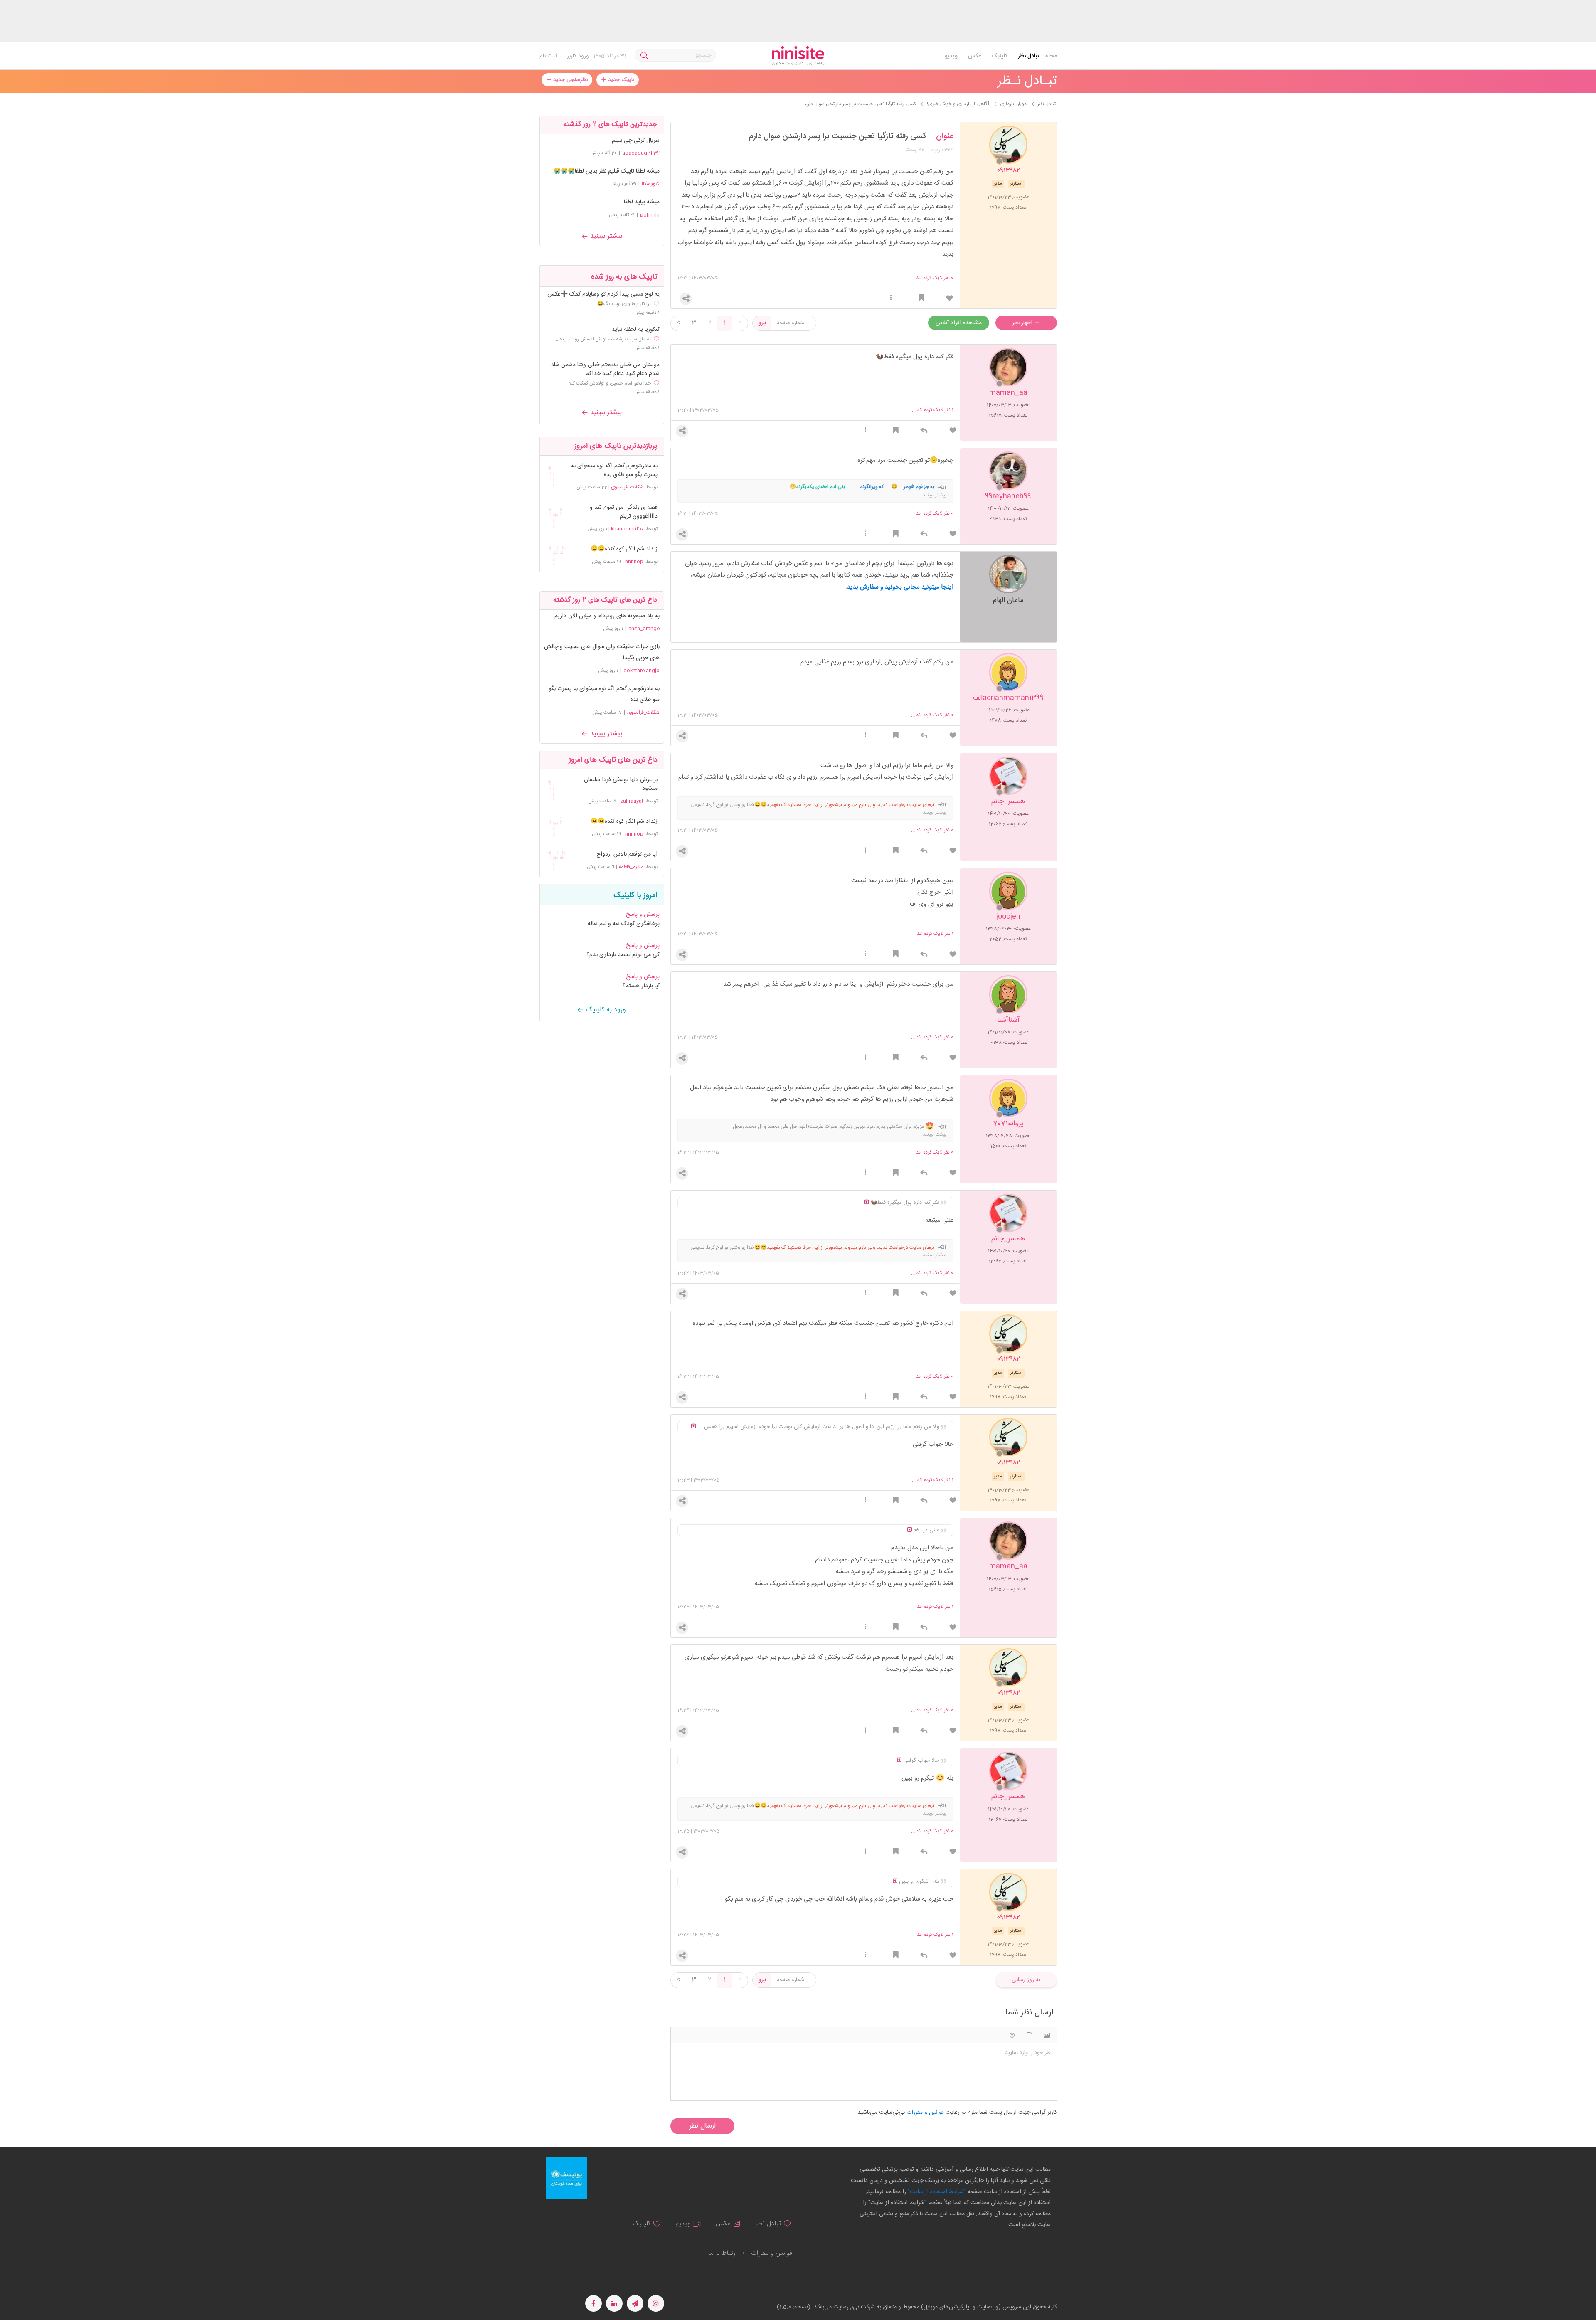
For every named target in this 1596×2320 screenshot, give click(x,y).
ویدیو (951, 56)
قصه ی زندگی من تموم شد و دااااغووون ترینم (623, 512)
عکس (974, 56)
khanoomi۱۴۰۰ (627, 529)
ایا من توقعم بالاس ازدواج (627, 854)
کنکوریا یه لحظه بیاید (636, 330)
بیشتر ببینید (605, 236)
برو (762, 323)
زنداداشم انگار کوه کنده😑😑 (624, 549)
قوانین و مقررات (771, 2253)
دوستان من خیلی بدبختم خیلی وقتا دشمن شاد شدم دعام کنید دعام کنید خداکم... (605, 370)
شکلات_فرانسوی (627, 487)
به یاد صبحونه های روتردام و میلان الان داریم (607, 616)
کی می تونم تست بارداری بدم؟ (623, 955)
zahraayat (632, 801)
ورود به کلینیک (605, 1010)
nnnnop (634, 562)
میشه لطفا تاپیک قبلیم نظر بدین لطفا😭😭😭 (607, 171)
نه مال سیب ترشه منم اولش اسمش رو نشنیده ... (603, 339)
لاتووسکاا (651, 184)
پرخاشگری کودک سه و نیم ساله (624, 924)
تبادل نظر (1028, 56)
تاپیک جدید (620, 80)
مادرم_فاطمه (631, 867)
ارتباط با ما (722, 2253)
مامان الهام (1008, 600)
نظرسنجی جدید (570, 80)
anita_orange (644, 629)
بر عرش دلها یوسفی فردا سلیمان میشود (621, 784)
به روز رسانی (1026, 1980)
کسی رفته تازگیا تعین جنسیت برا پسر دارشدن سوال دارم (837, 136)
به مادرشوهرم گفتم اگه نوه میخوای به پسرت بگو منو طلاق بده (614, 471)
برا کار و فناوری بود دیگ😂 (624, 304)
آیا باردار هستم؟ (641, 986)
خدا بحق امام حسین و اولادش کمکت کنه (610, 383)
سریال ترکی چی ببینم (636, 141)
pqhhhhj (650, 215)
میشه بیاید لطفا (642, 202)
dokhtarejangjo (642, 671)
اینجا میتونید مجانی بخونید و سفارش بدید (900, 587)
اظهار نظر (1023, 323)
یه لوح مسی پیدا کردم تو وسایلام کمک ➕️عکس (603, 295)
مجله (1051, 56)
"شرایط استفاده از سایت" (936, 2192)
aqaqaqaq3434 (641, 153)
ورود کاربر (578, 56)
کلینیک (999, 56)
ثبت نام (548, 56)
